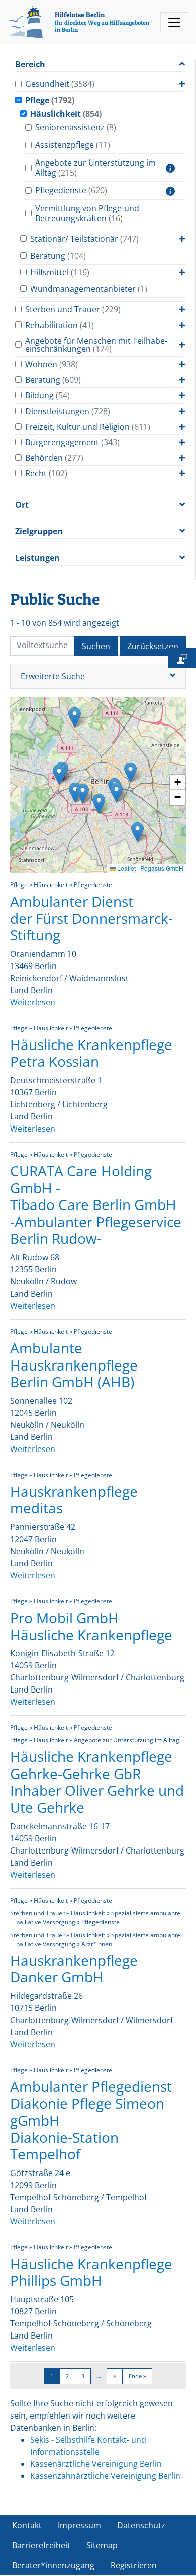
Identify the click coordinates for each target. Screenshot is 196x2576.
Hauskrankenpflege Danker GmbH (74, 1969)
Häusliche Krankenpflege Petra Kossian (91, 1053)
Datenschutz (141, 2525)
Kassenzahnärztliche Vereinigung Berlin (105, 2476)
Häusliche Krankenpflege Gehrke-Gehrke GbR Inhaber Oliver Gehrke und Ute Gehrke (97, 1782)
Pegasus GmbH (162, 868)
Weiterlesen (33, 1002)
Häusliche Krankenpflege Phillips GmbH (91, 2272)
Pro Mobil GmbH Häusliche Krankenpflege (91, 1626)
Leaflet (126, 868)
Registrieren (134, 2565)
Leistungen (37, 558)
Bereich (30, 65)
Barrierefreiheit (41, 2545)
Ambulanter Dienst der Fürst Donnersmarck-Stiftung (91, 918)
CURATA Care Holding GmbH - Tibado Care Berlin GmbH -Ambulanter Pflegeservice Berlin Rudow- (96, 1204)
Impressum (79, 2525)
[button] (75, 717)
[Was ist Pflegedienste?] (170, 190)
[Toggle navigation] (174, 22)
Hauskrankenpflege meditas (74, 1500)
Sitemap (102, 2545)
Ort (22, 505)
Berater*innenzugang (53, 2565)
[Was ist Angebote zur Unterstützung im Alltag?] (170, 168)
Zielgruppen (39, 532)
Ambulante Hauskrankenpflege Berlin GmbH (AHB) (74, 1365)
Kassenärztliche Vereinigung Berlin (96, 2464)
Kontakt (27, 2525)
